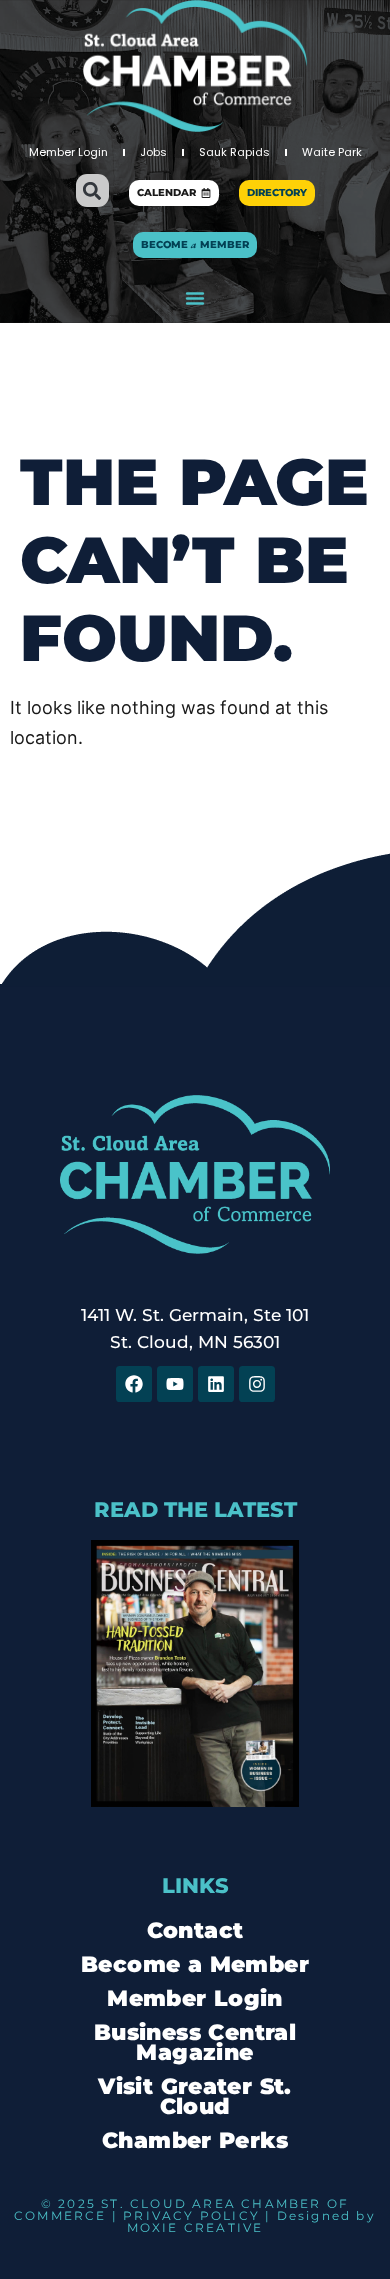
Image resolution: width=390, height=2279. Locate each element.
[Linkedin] (216, 1384)
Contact (195, 1930)
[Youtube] (175, 1384)
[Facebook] (134, 1384)
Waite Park (332, 152)
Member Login (68, 152)
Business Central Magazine (195, 2042)
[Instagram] (257, 1384)
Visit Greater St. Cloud (195, 2096)
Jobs (153, 152)
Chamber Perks (195, 2140)
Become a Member (195, 1964)
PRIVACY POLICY (191, 2215)
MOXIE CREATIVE (195, 2227)
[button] (92, 190)
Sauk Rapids (234, 152)
